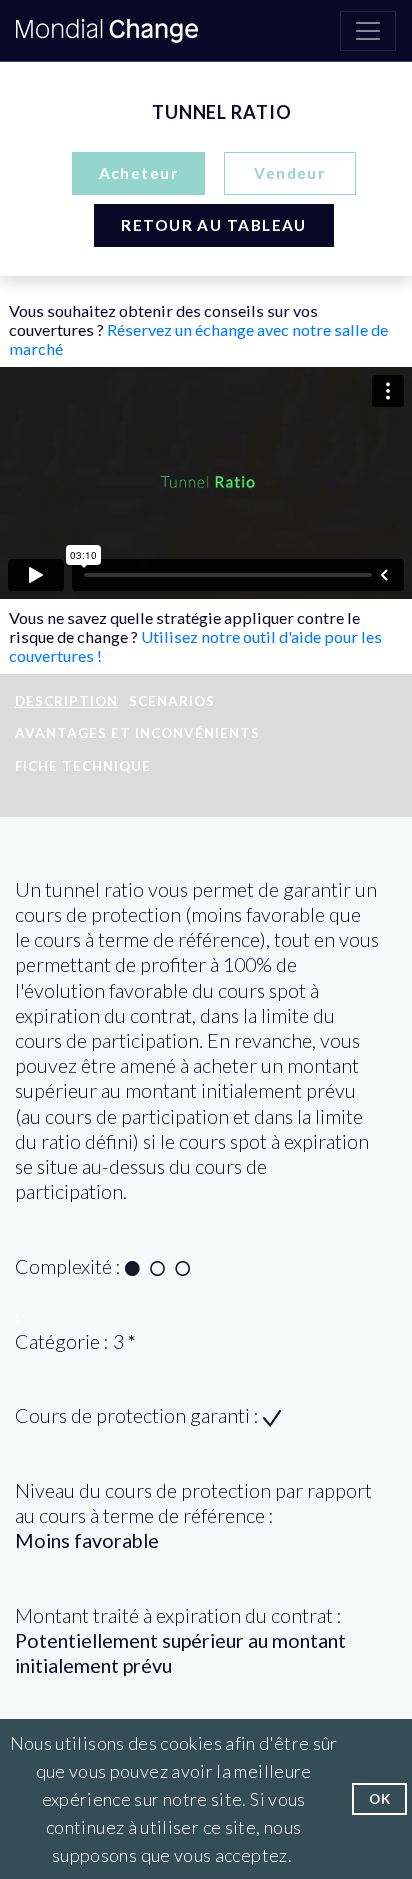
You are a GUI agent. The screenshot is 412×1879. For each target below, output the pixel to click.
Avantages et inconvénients (137, 733)
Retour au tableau (213, 225)
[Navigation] (368, 31)
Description (66, 701)
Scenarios (172, 701)
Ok (379, 1799)
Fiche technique (83, 766)
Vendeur (289, 173)
